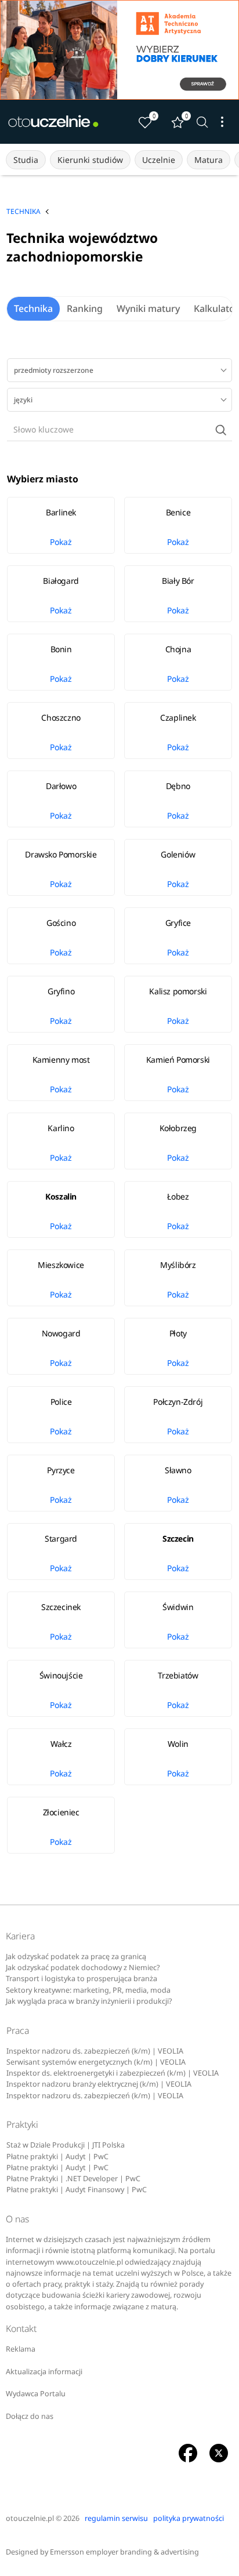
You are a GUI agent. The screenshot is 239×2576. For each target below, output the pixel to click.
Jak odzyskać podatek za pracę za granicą (76, 1956)
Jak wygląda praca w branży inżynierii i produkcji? (89, 2001)
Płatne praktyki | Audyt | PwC (57, 2157)
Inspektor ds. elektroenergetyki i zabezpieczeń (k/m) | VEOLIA (113, 2073)
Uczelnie (159, 160)
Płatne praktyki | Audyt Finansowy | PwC (77, 2190)
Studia (26, 160)
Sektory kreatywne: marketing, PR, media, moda (88, 1990)
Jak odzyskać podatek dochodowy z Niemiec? (83, 1968)
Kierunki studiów (90, 160)
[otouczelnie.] (53, 122)
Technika (33, 308)
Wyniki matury (148, 308)
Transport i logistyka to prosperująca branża (82, 1979)
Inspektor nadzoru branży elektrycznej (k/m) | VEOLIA (99, 2084)
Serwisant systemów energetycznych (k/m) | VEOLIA (96, 2062)
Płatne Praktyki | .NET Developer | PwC (73, 2179)
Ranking (85, 308)
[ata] (119, 50)
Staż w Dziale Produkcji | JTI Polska (66, 2145)
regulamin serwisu (116, 2518)
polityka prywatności (189, 2518)
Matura (209, 160)
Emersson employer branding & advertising (124, 2552)
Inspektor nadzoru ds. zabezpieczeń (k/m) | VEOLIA (95, 2051)
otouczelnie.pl (30, 2518)
